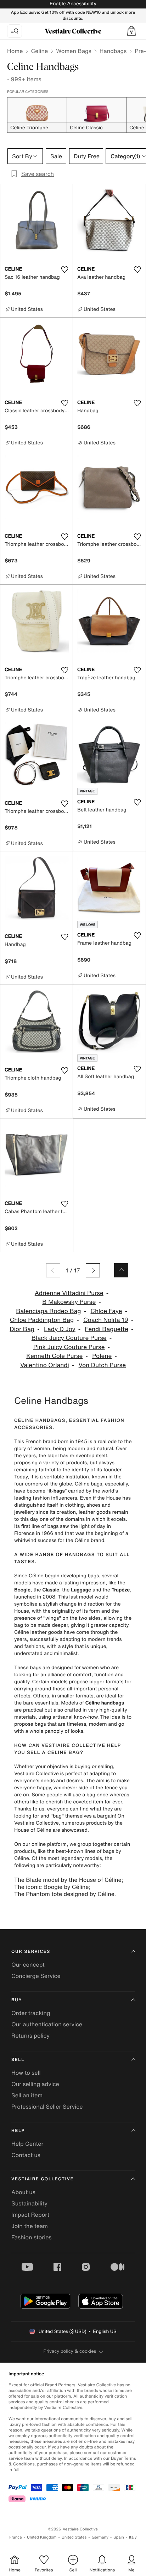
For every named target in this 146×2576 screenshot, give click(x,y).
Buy (17, 2000)
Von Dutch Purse (102, 1365)
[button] (131, 31)
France (16, 2537)
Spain (119, 2537)
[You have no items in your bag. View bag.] (131, 31)
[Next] (93, 1270)
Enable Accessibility (73, 4)
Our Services (31, 1952)
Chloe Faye (106, 1311)
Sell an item (27, 2095)
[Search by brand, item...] (15, 31)
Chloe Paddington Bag (42, 1320)
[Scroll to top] (121, 1270)
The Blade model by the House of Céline (68, 1880)
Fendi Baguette (107, 1329)
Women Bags (74, 51)
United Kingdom (42, 2537)
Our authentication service (47, 2024)
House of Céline (33, 1830)
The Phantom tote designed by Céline (64, 1894)
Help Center (27, 2144)
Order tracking (31, 2013)
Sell (18, 2060)
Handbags (113, 51)
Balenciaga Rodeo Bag (49, 1311)
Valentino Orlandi (45, 1365)
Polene (102, 1356)
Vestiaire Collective (43, 2179)
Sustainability (29, 2203)
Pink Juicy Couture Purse (69, 1347)
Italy (133, 2537)
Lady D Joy (60, 1329)
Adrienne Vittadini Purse (69, 1293)
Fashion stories (32, 2237)
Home (15, 51)
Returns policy (30, 2036)
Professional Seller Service (47, 2107)
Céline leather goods (38, 1632)
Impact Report (30, 2215)
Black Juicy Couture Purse (69, 1338)
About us (23, 2192)
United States (74, 2537)
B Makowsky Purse (69, 1302)
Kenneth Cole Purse (54, 1356)
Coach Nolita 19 (106, 1320)
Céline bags (89, 1484)
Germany (100, 2537)
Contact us (26, 2155)
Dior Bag (22, 1329)
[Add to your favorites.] (64, 270)
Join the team (30, 2226)
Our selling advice (35, 2084)
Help (18, 2131)
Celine (39, 51)
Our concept (28, 1965)
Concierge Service (36, 1976)
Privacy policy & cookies (70, 2351)
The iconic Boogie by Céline (52, 1887)
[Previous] (53, 1270)
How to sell (26, 2073)
